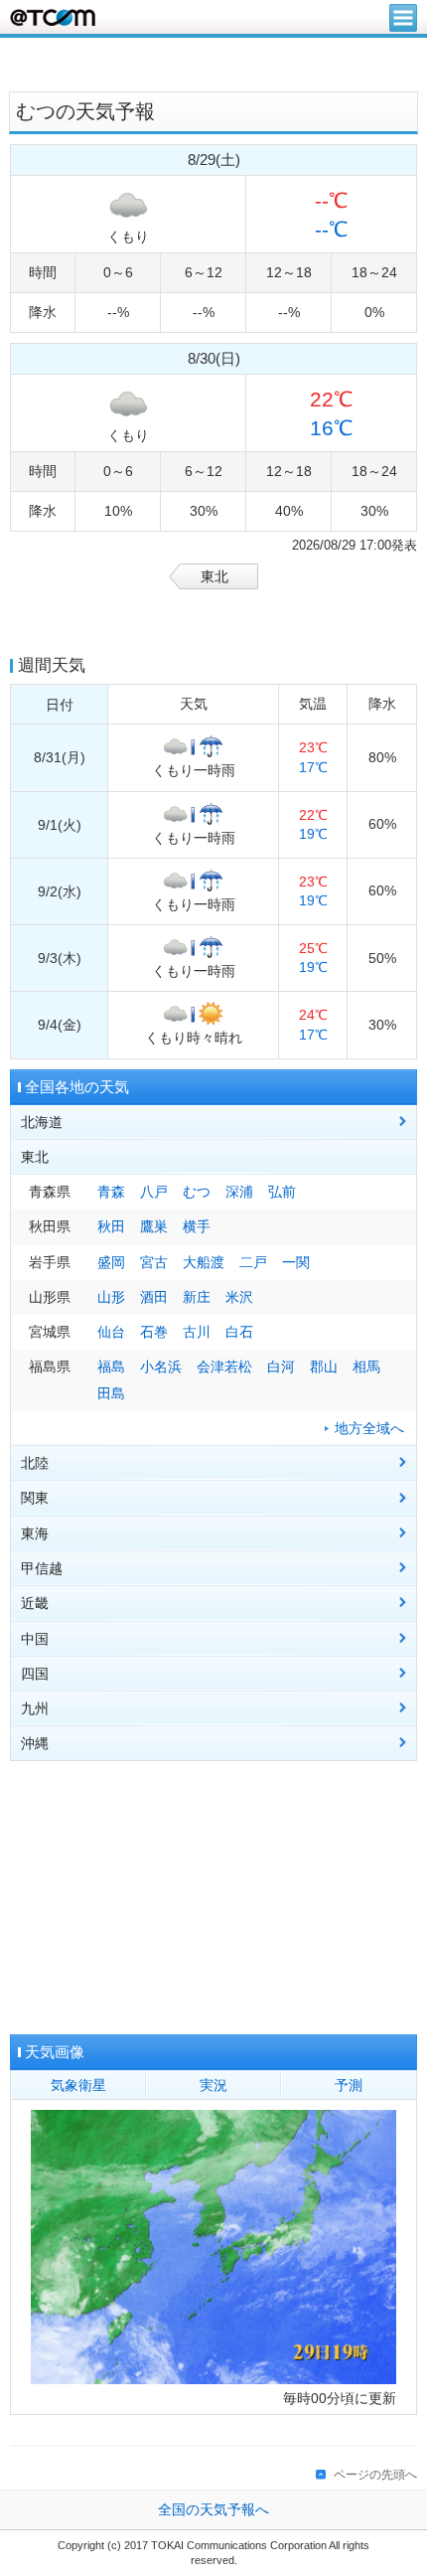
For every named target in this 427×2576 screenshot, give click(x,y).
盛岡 (111, 1263)
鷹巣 (154, 1227)
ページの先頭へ (375, 2475)
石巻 (154, 1332)
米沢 (239, 1297)
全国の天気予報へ (213, 2510)
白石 (239, 1332)
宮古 (154, 1263)
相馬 (366, 1367)
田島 (111, 1394)
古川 (197, 1332)
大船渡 (204, 1263)
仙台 (111, 1332)
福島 (111, 1367)
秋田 (111, 1227)
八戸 (154, 1192)
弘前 (282, 1192)
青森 (111, 1192)
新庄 (197, 1297)
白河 (281, 1367)
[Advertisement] (213, 63)
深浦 (239, 1192)
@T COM (53, 17)
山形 (111, 1297)
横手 (197, 1227)
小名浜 (161, 1367)
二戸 (253, 1263)
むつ (197, 1192)
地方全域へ (369, 1429)
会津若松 (224, 1367)
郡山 (324, 1367)
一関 (296, 1263)
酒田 (154, 1297)
